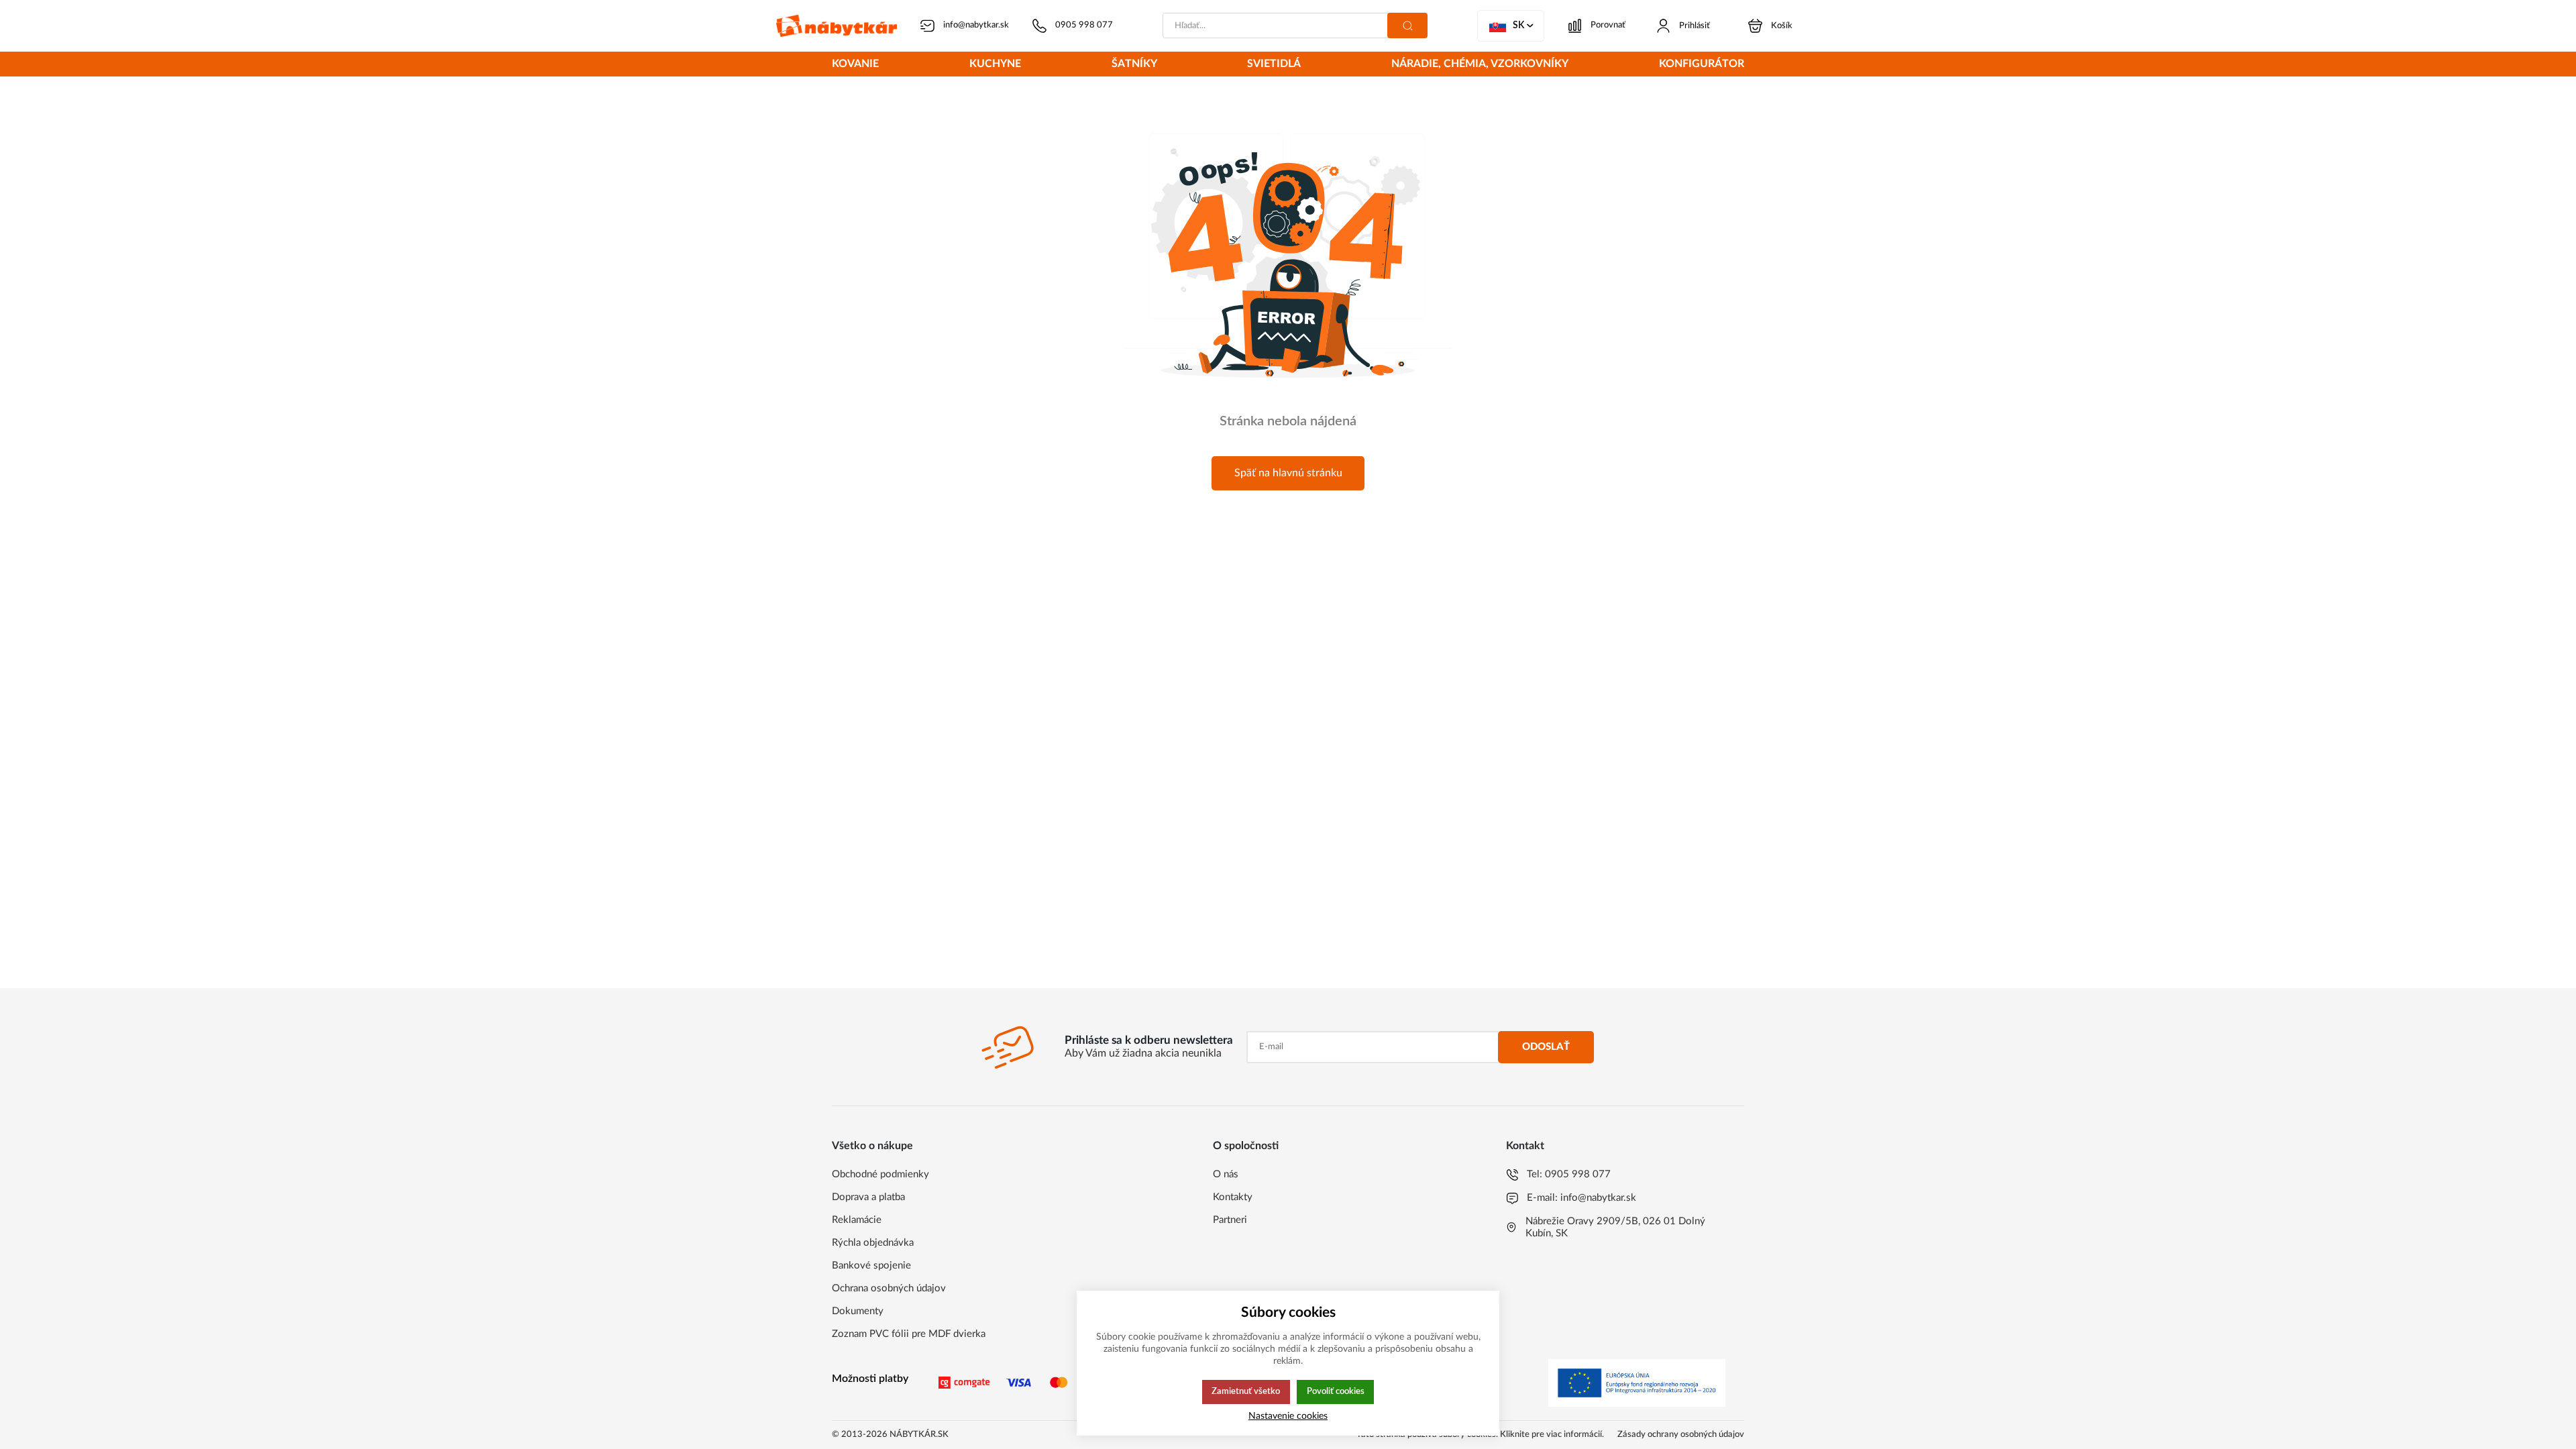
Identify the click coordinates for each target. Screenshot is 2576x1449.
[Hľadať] (1407, 25)
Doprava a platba (868, 1197)
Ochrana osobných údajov (889, 1288)
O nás (1226, 1174)
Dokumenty (858, 1311)
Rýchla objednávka (873, 1243)
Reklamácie (857, 1220)
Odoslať (1546, 1047)
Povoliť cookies (1336, 1391)
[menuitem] (855, 65)
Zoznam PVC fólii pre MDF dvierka (909, 1334)
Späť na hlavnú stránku (1288, 473)
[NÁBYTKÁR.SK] (837, 26)
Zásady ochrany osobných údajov (1681, 1435)
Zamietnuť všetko (1246, 1391)
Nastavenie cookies (1288, 1416)
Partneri (1230, 1220)
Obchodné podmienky (880, 1174)
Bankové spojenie (871, 1266)
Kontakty (1233, 1197)
